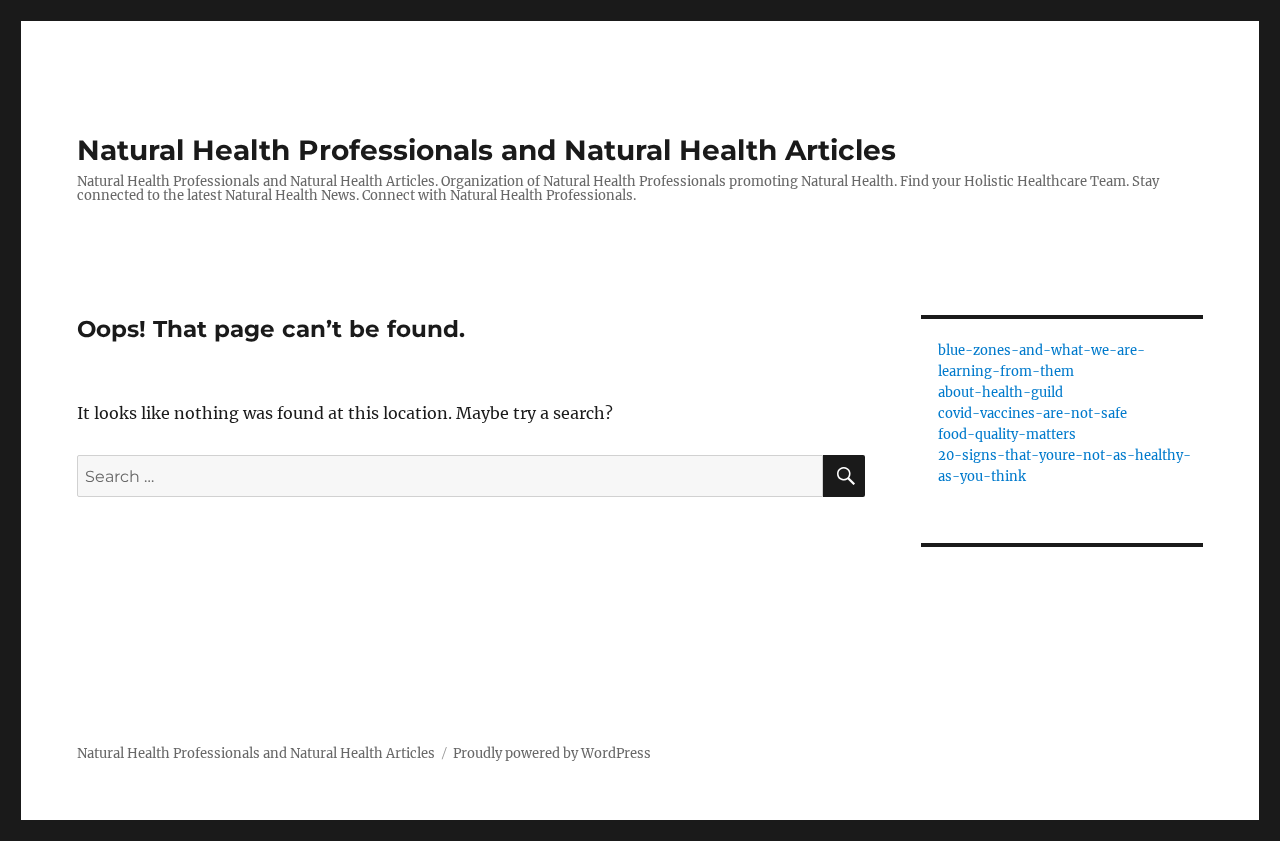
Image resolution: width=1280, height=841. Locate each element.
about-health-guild (1000, 392)
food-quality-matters (1007, 434)
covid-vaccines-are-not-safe (1032, 413)
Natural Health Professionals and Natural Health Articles (486, 150)
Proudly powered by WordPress (552, 753)
